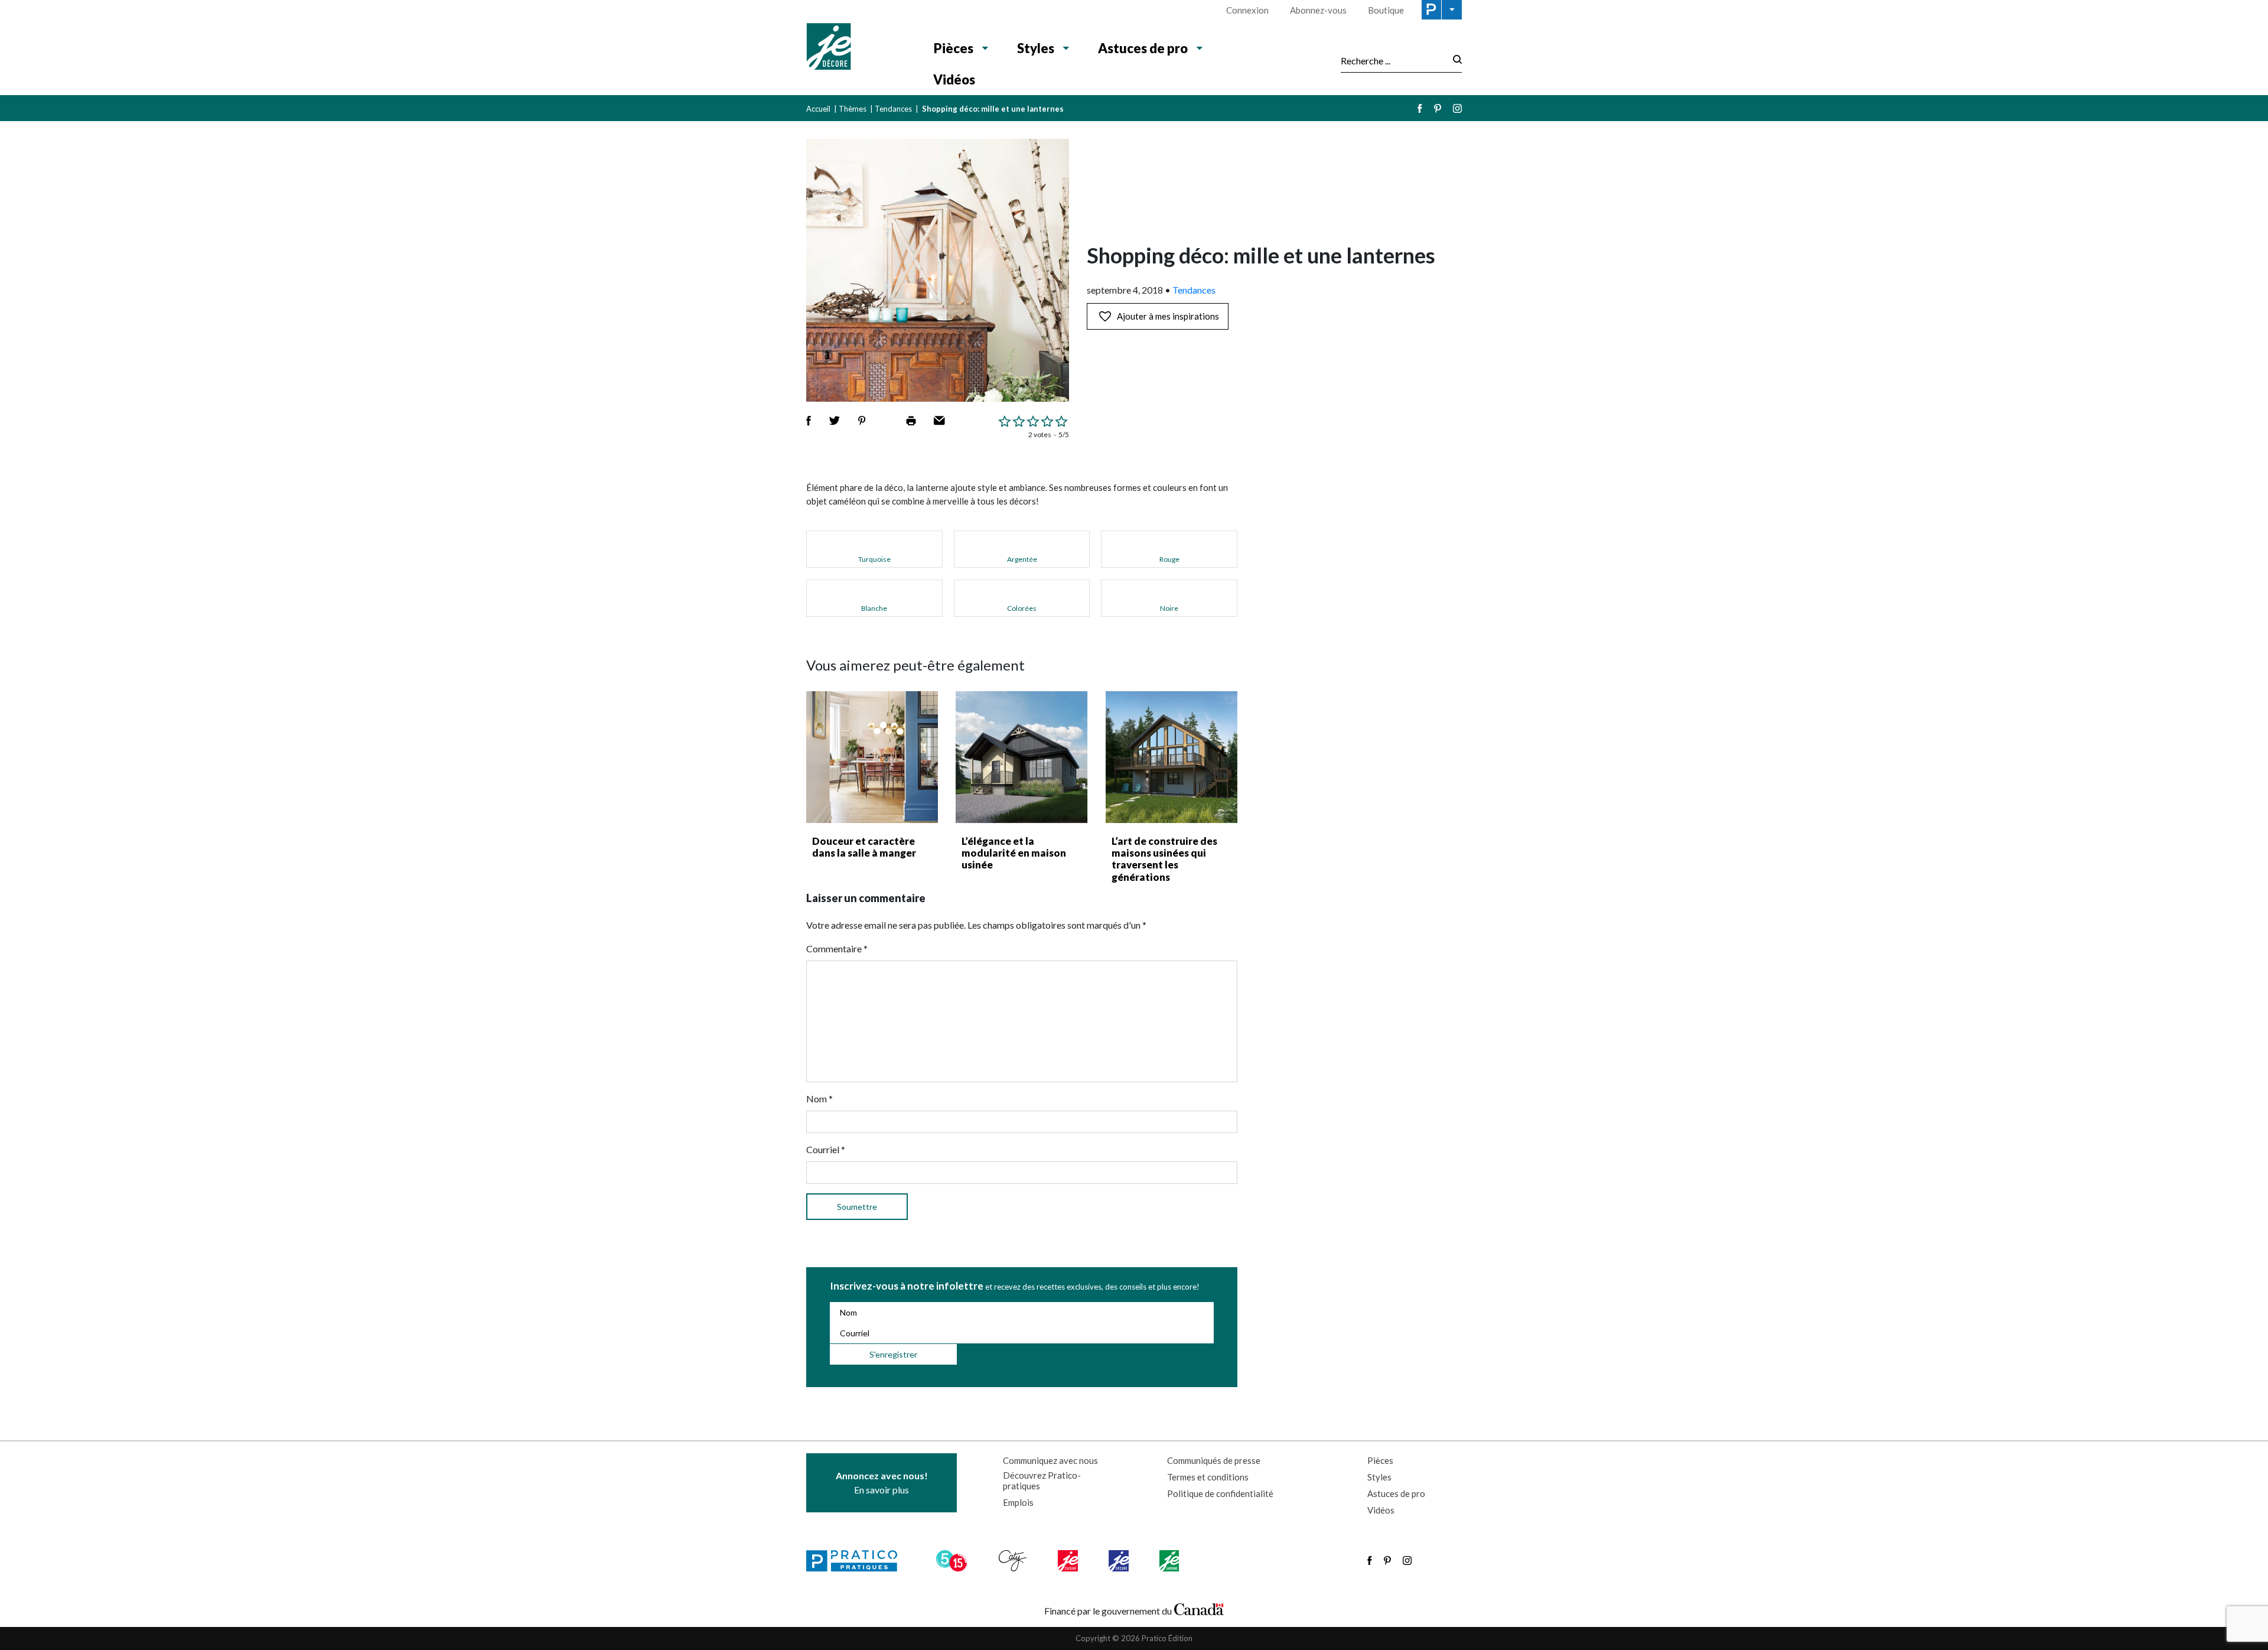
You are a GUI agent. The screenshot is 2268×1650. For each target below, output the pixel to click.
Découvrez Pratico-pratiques (1042, 1480)
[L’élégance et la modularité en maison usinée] (1021, 757)
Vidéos (954, 79)
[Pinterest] (1438, 108)
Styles (1036, 48)
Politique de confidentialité (1220, 1493)
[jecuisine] (1069, 1561)
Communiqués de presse (1214, 1460)
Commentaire (837, 948)
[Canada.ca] (1199, 1608)
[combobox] (1393, 60)
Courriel (826, 1149)
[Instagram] (1457, 108)
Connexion (1247, 10)
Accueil (818, 109)
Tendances (893, 109)
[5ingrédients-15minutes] (953, 1561)
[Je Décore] (858, 48)
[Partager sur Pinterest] (862, 421)
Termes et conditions (1208, 1477)
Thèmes (853, 109)
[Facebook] (1420, 108)
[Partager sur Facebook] (809, 421)
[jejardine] (1170, 1561)
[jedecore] (1120, 1561)
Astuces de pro (1143, 48)
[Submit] (1454, 61)
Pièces (954, 48)
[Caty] (1014, 1561)
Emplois (1018, 1502)
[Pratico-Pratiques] (857, 1561)
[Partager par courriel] (939, 421)
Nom (819, 1099)
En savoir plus (882, 1483)
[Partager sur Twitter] (835, 421)
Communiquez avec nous (1050, 1460)
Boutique (1386, 10)
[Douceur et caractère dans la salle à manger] (872, 757)
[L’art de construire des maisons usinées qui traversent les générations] (1172, 757)
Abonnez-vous (1318, 10)
